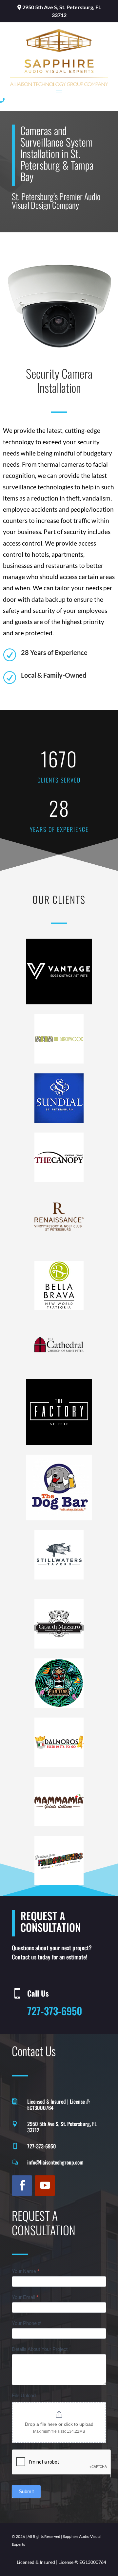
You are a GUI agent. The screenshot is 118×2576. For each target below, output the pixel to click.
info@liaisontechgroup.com (55, 2162)
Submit (26, 2491)
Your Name (26, 2271)
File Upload (24, 2395)
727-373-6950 (55, 2011)
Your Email (25, 2297)
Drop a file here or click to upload (59, 2424)
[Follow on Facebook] (22, 2186)
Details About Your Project (40, 2349)
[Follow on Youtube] (45, 2186)
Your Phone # (26, 2323)
